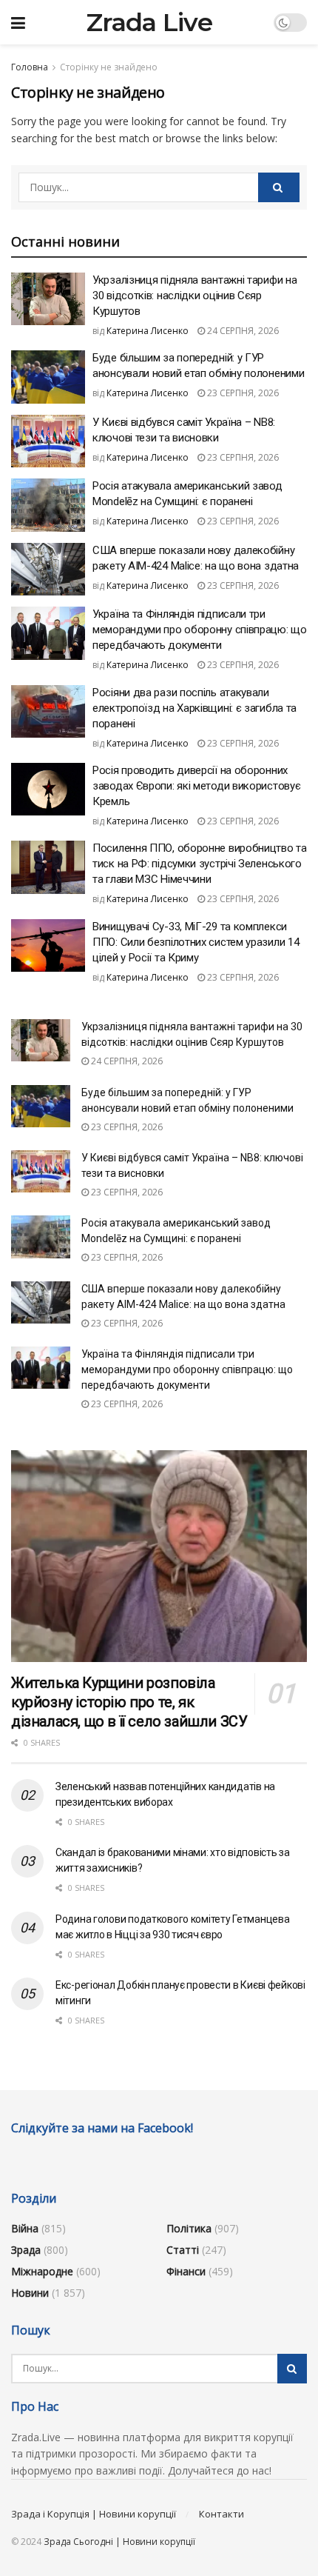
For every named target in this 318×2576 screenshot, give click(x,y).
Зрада (26, 2250)
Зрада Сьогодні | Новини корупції (119, 2542)
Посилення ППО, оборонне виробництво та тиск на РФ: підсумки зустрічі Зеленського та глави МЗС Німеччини (200, 864)
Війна (25, 2228)
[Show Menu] (18, 22)
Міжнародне (42, 2271)
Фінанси (186, 2271)
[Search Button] (279, 187)
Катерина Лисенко (148, 331)
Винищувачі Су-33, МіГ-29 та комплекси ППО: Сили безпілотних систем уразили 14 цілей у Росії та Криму (196, 942)
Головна (30, 67)
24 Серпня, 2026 (242, 331)
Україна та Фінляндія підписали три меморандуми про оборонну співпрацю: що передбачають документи (200, 630)
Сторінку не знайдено (109, 67)
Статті (183, 2250)
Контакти (221, 2514)
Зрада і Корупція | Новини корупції (94, 2514)
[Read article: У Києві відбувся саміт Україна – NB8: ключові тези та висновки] (48, 441)
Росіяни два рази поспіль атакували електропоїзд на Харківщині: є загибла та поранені (194, 708)
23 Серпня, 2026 (242, 393)
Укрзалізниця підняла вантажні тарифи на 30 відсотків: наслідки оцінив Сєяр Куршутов (194, 296)
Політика (189, 2228)
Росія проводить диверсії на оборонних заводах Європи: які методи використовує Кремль (196, 786)
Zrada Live (149, 22)
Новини (30, 2293)
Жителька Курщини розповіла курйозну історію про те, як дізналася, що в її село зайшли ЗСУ (129, 1702)
